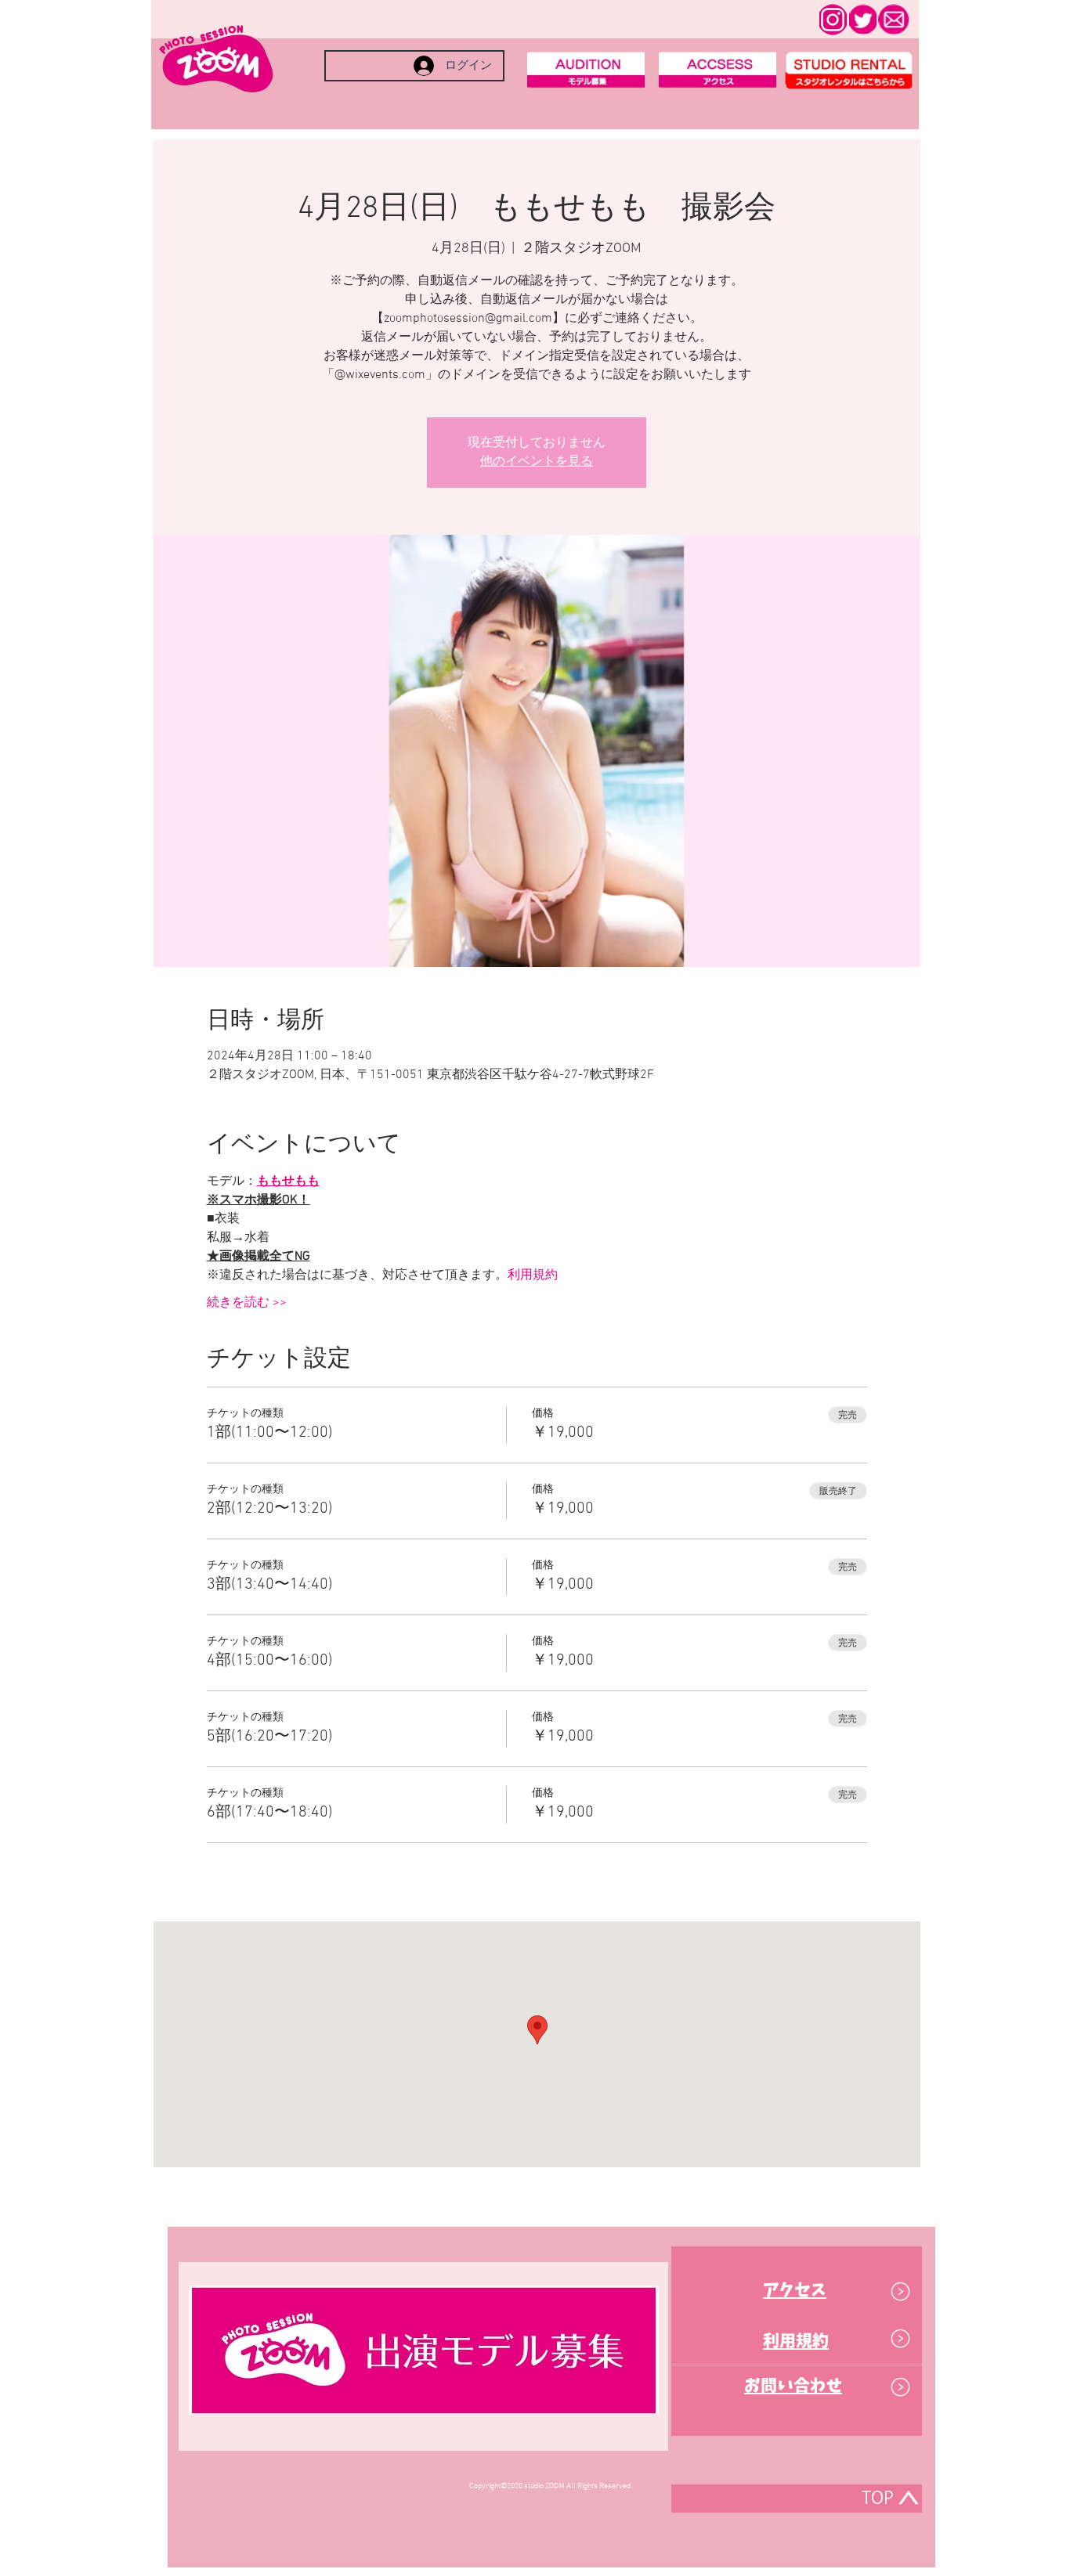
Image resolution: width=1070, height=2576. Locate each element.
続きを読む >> (247, 1303)
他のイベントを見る (537, 462)
